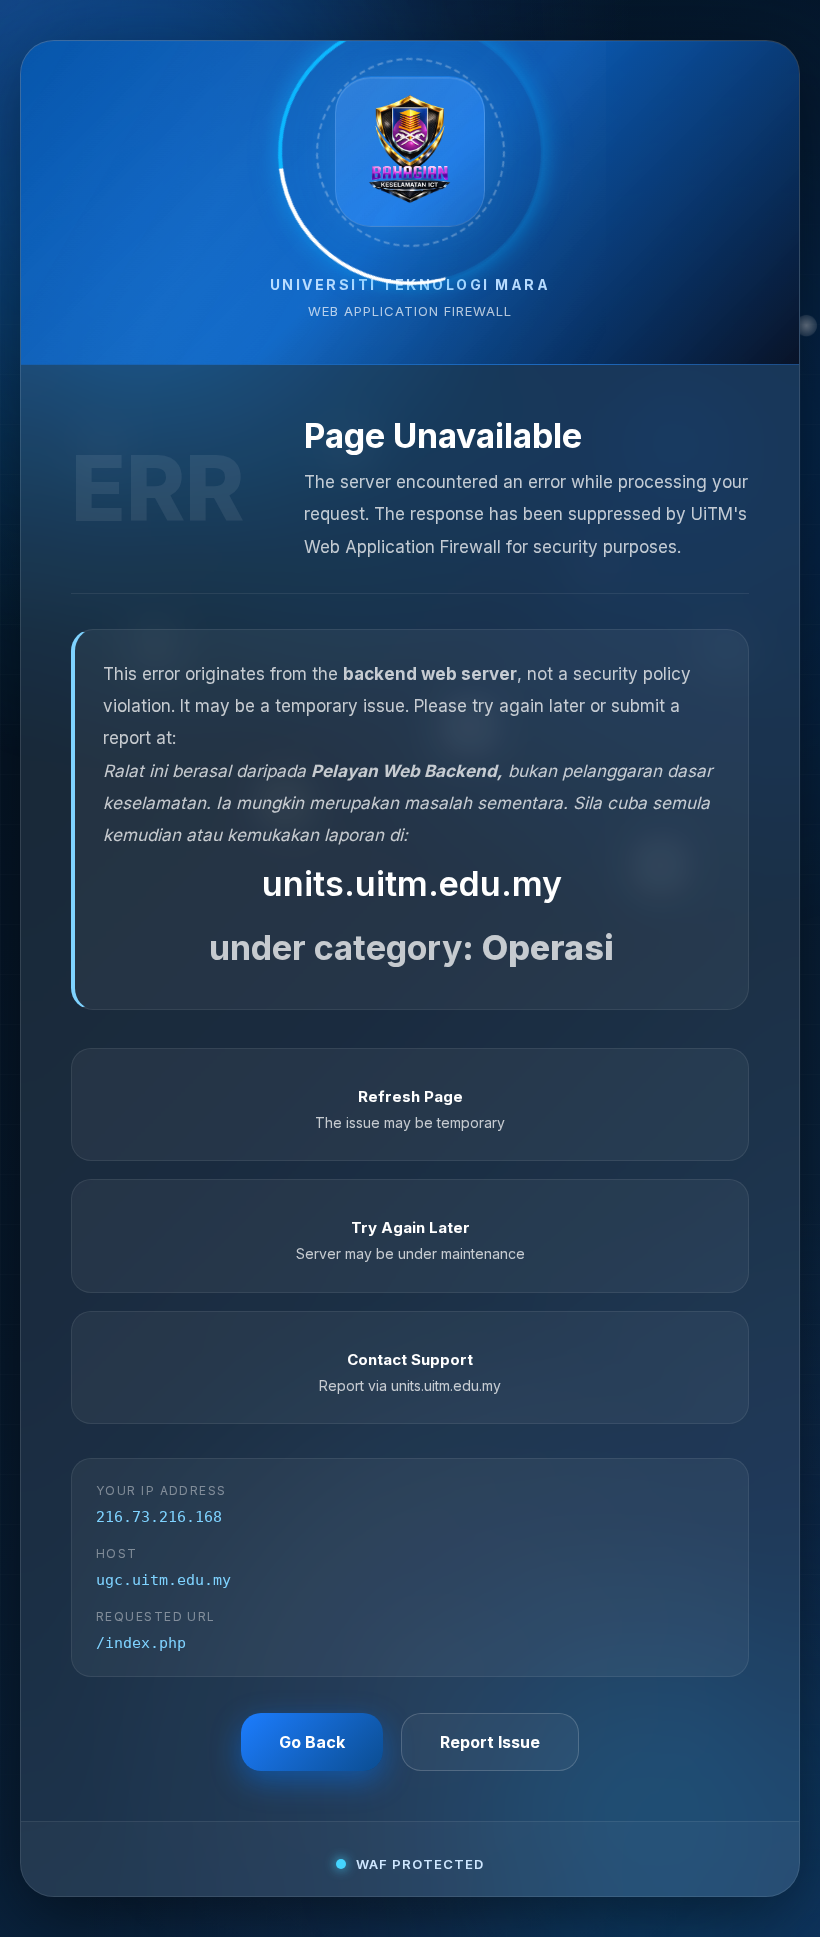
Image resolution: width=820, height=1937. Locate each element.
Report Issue (490, 1742)
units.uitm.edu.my (412, 883)
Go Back (312, 1742)
